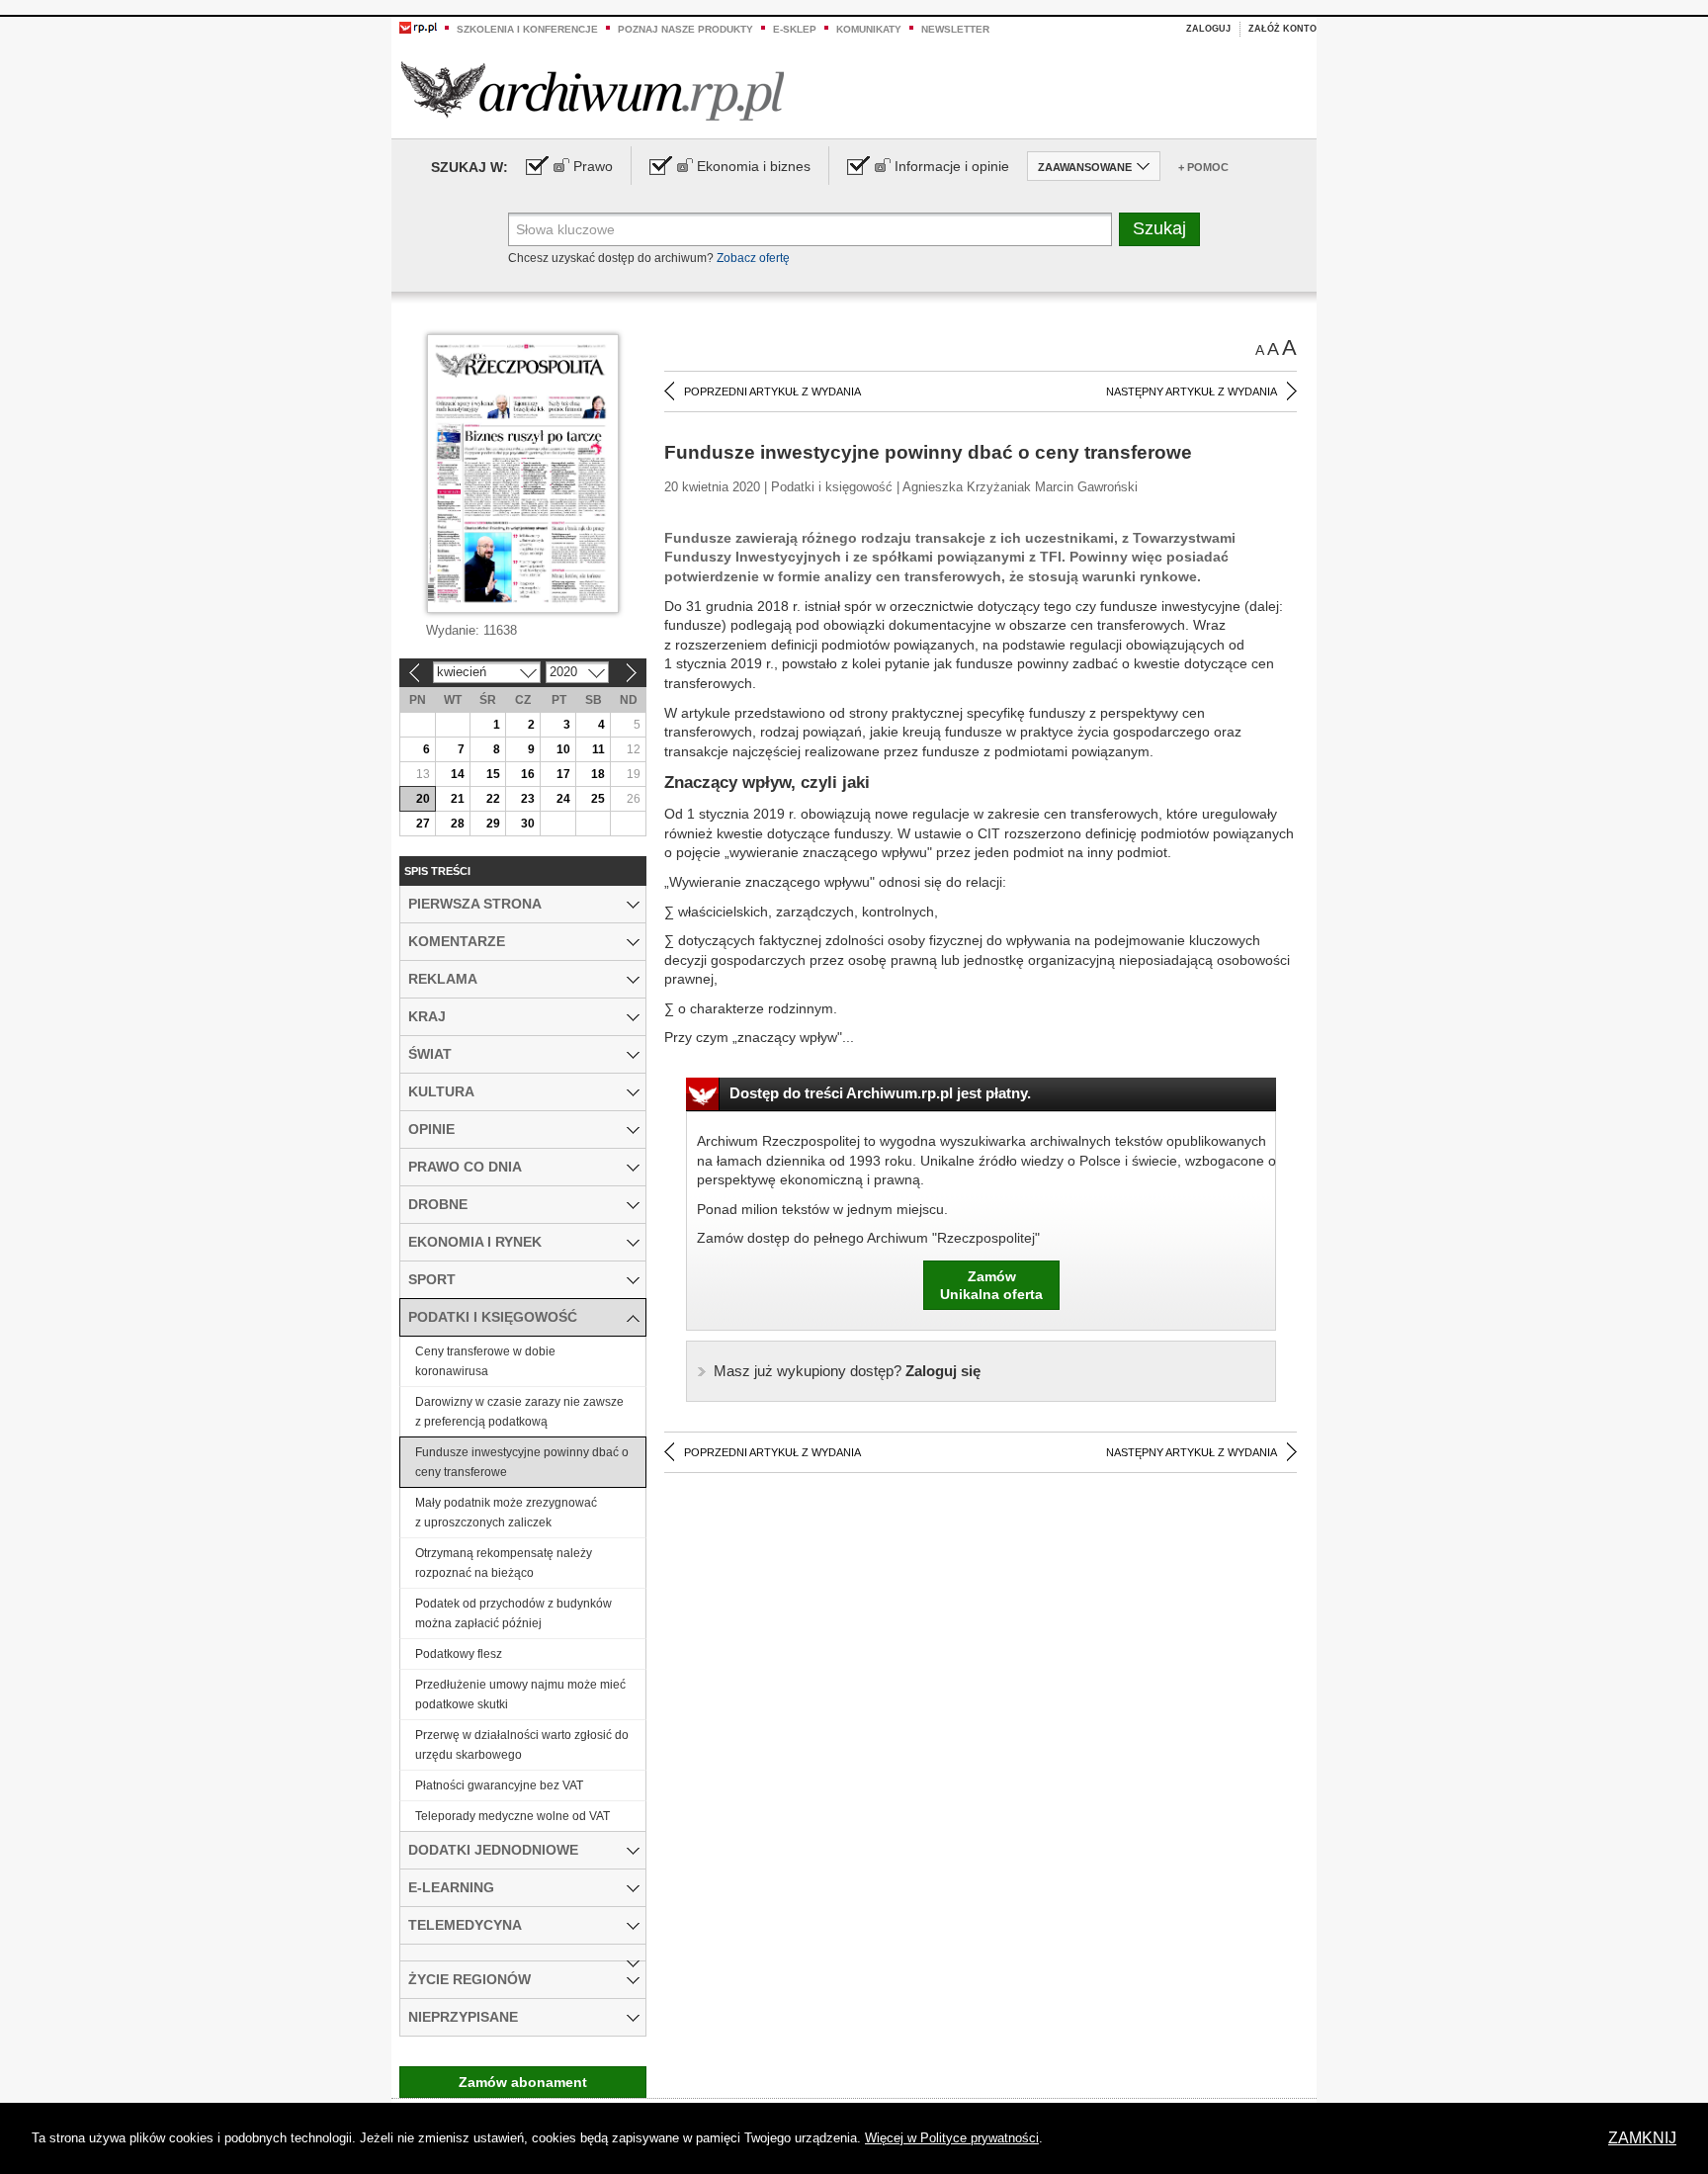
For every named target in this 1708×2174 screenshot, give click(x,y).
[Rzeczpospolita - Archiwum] (593, 90)
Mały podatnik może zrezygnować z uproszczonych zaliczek (506, 1513)
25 (598, 799)
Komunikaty (869, 29)
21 (458, 799)
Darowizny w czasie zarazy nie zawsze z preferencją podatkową (519, 1412)
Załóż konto (1282, 29)
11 (598, 749)
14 (458, 774)
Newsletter (955, 29)
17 (563, 774)
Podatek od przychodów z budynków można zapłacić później (513, 1613)
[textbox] (810, 229)
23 (528, 799)
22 (493, 799)
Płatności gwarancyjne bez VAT (499, 1785)
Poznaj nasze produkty (685, 29)
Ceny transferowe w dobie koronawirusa (485, 1361)
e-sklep (795, 29)
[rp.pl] (418, 27)
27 (423, 824)
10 (563, 749)
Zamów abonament (523, 2082)
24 (563, 799)
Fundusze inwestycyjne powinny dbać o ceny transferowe (522, 1462)
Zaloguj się (847, 1371)
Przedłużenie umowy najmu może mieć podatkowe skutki (520, 1695)
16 (528, 774)
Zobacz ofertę (753, 258)
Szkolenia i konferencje (527, 29)
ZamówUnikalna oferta (991, 1285)
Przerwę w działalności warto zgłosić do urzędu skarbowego (522, 1745)
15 (493, 774)
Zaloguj (1208, 29)
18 (598, 774)
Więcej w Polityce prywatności (952, 2138)
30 (528, 824)
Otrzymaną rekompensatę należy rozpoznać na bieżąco (504, 1563)
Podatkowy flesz (459, 1654)
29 (493, 824)
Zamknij (1642, 2138)
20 (423, 799)
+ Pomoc (1203, 167)
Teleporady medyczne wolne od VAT (512, 1816)
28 (458, 824)
